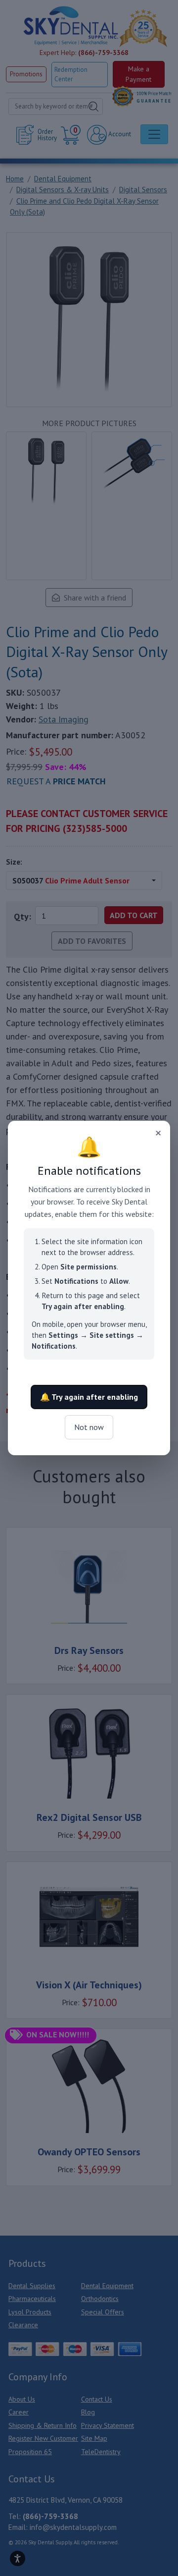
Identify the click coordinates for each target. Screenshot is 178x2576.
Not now (89, 1427)
